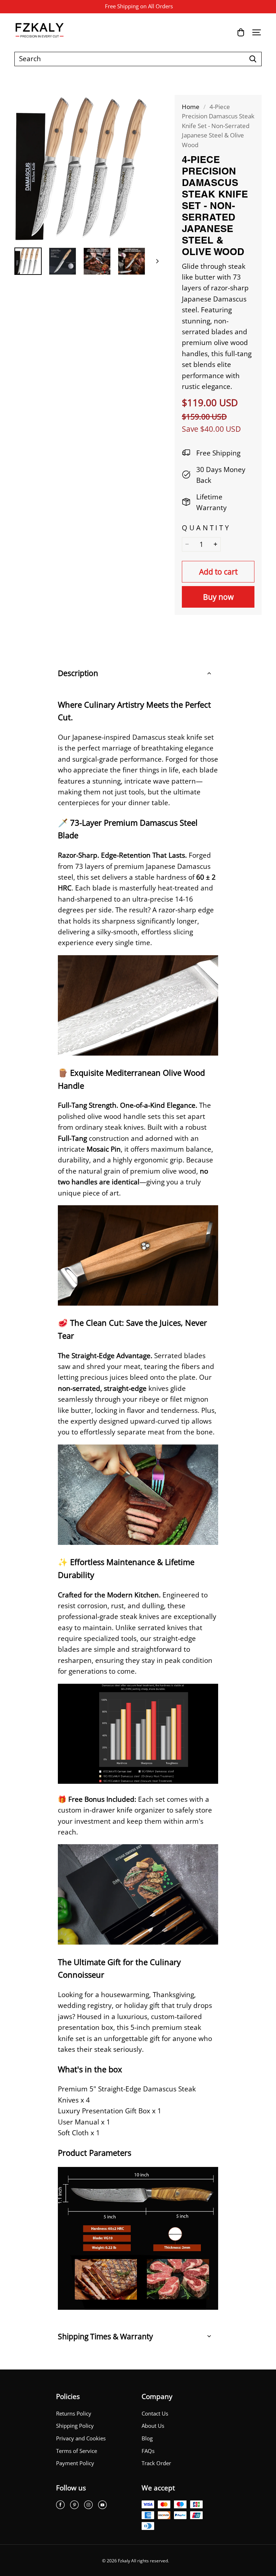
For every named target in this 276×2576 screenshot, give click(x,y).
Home (191, 107)
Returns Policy (74, 2414)
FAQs (148, 2451)
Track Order (156, 2463)
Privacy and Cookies (81, 2438)
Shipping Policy (75, 2426)
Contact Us (155, 2414)
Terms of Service (77, 2451)
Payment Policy (75, 2463)
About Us (153, 2426)
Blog (147, 2438)
